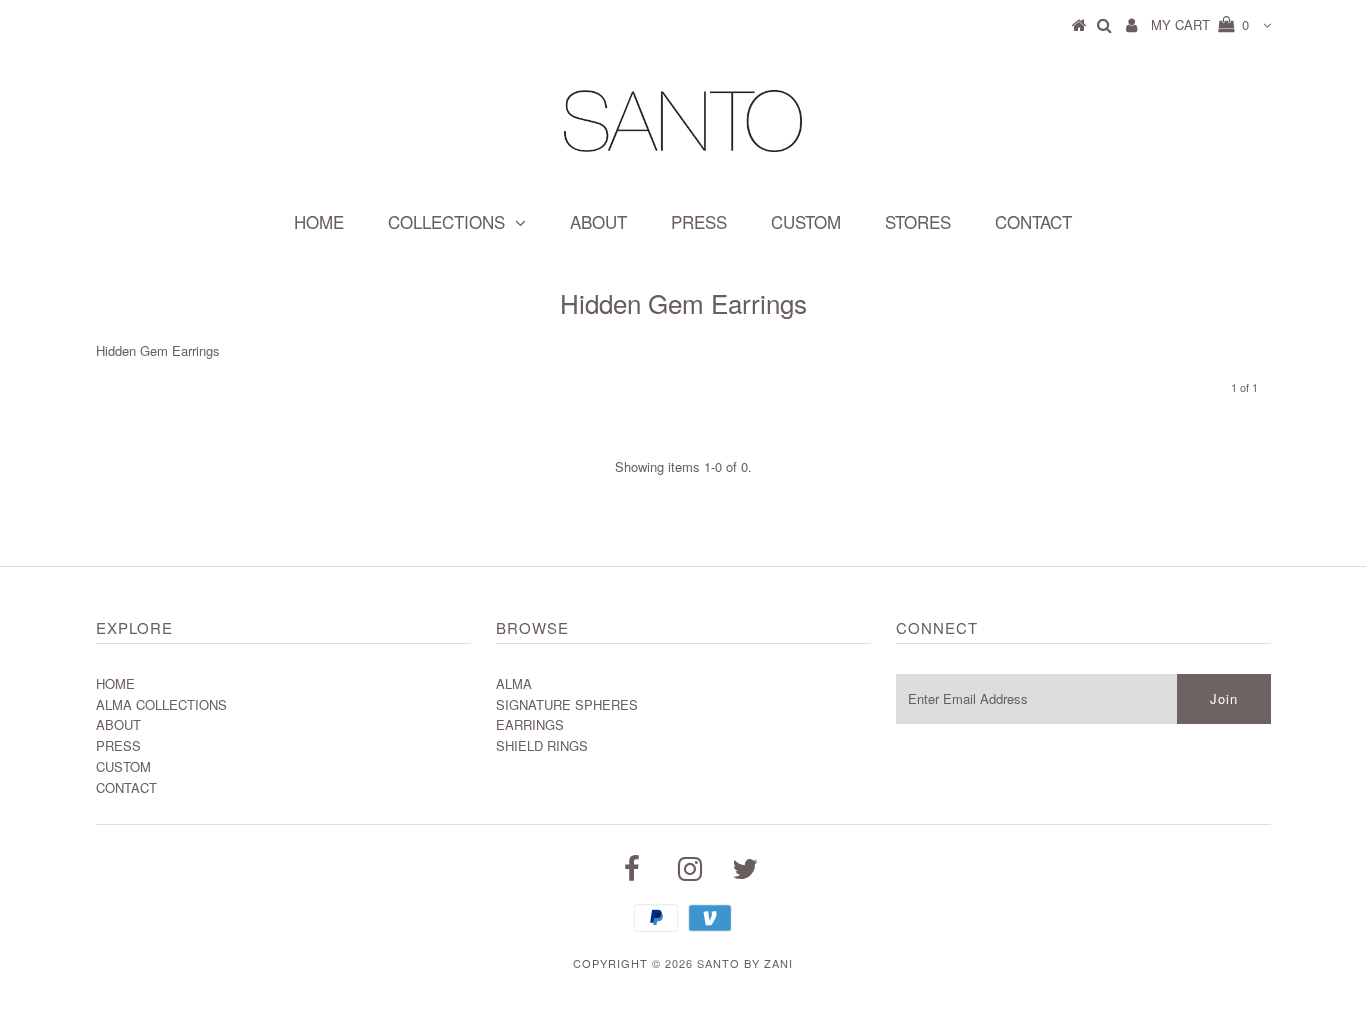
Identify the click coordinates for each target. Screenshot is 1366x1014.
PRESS (699, 221)
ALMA (514, 683)
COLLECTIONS (446, 221)
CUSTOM (806, 221)
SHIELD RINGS (542, 745)
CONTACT (1033, 221)
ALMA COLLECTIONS (161, 704)
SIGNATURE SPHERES (567, 704)
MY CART (1200, 24)
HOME (319, 221)
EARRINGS (530, 724)
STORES (918, 221)
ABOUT (598, 221)
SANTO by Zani (745, 963)
